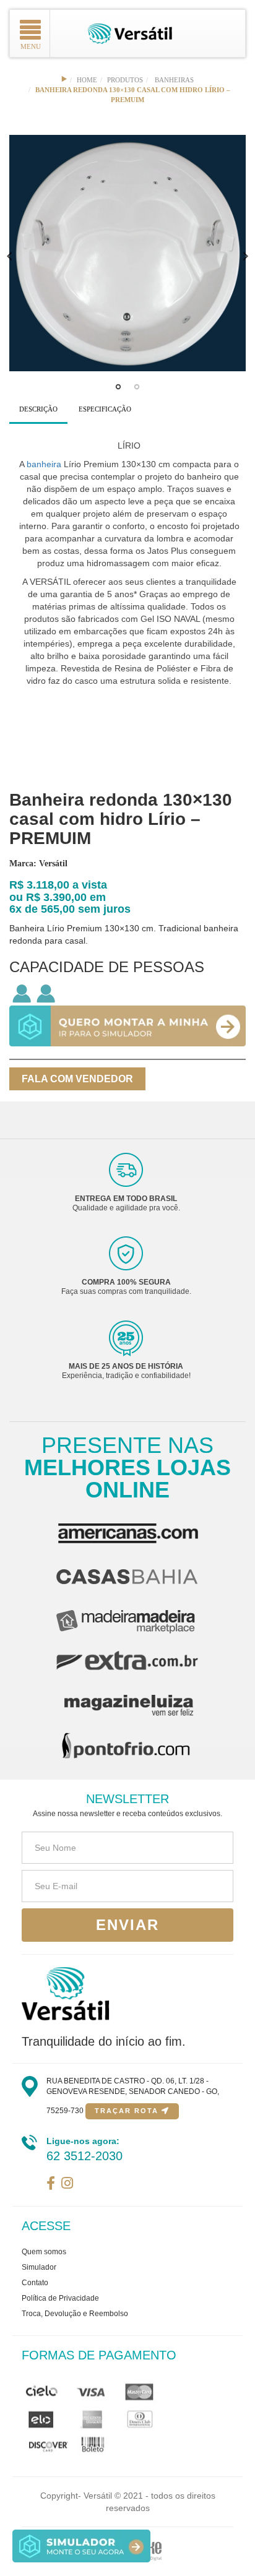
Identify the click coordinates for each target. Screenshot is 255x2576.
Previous (9, 256)
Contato (35, 2283)
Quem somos (44, 2252)
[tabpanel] (127, 253)
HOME (87, 80)
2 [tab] (137, 390)
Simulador (39, 2267)
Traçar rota (128, 2111)
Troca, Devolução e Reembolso (75, 2314)
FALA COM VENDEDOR (77, 1079)
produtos (125, 80)
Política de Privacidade (60, 2298)
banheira (44, 464)
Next (246, 256)
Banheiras (174, 80)
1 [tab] (118, 390)
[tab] (38, 410)
